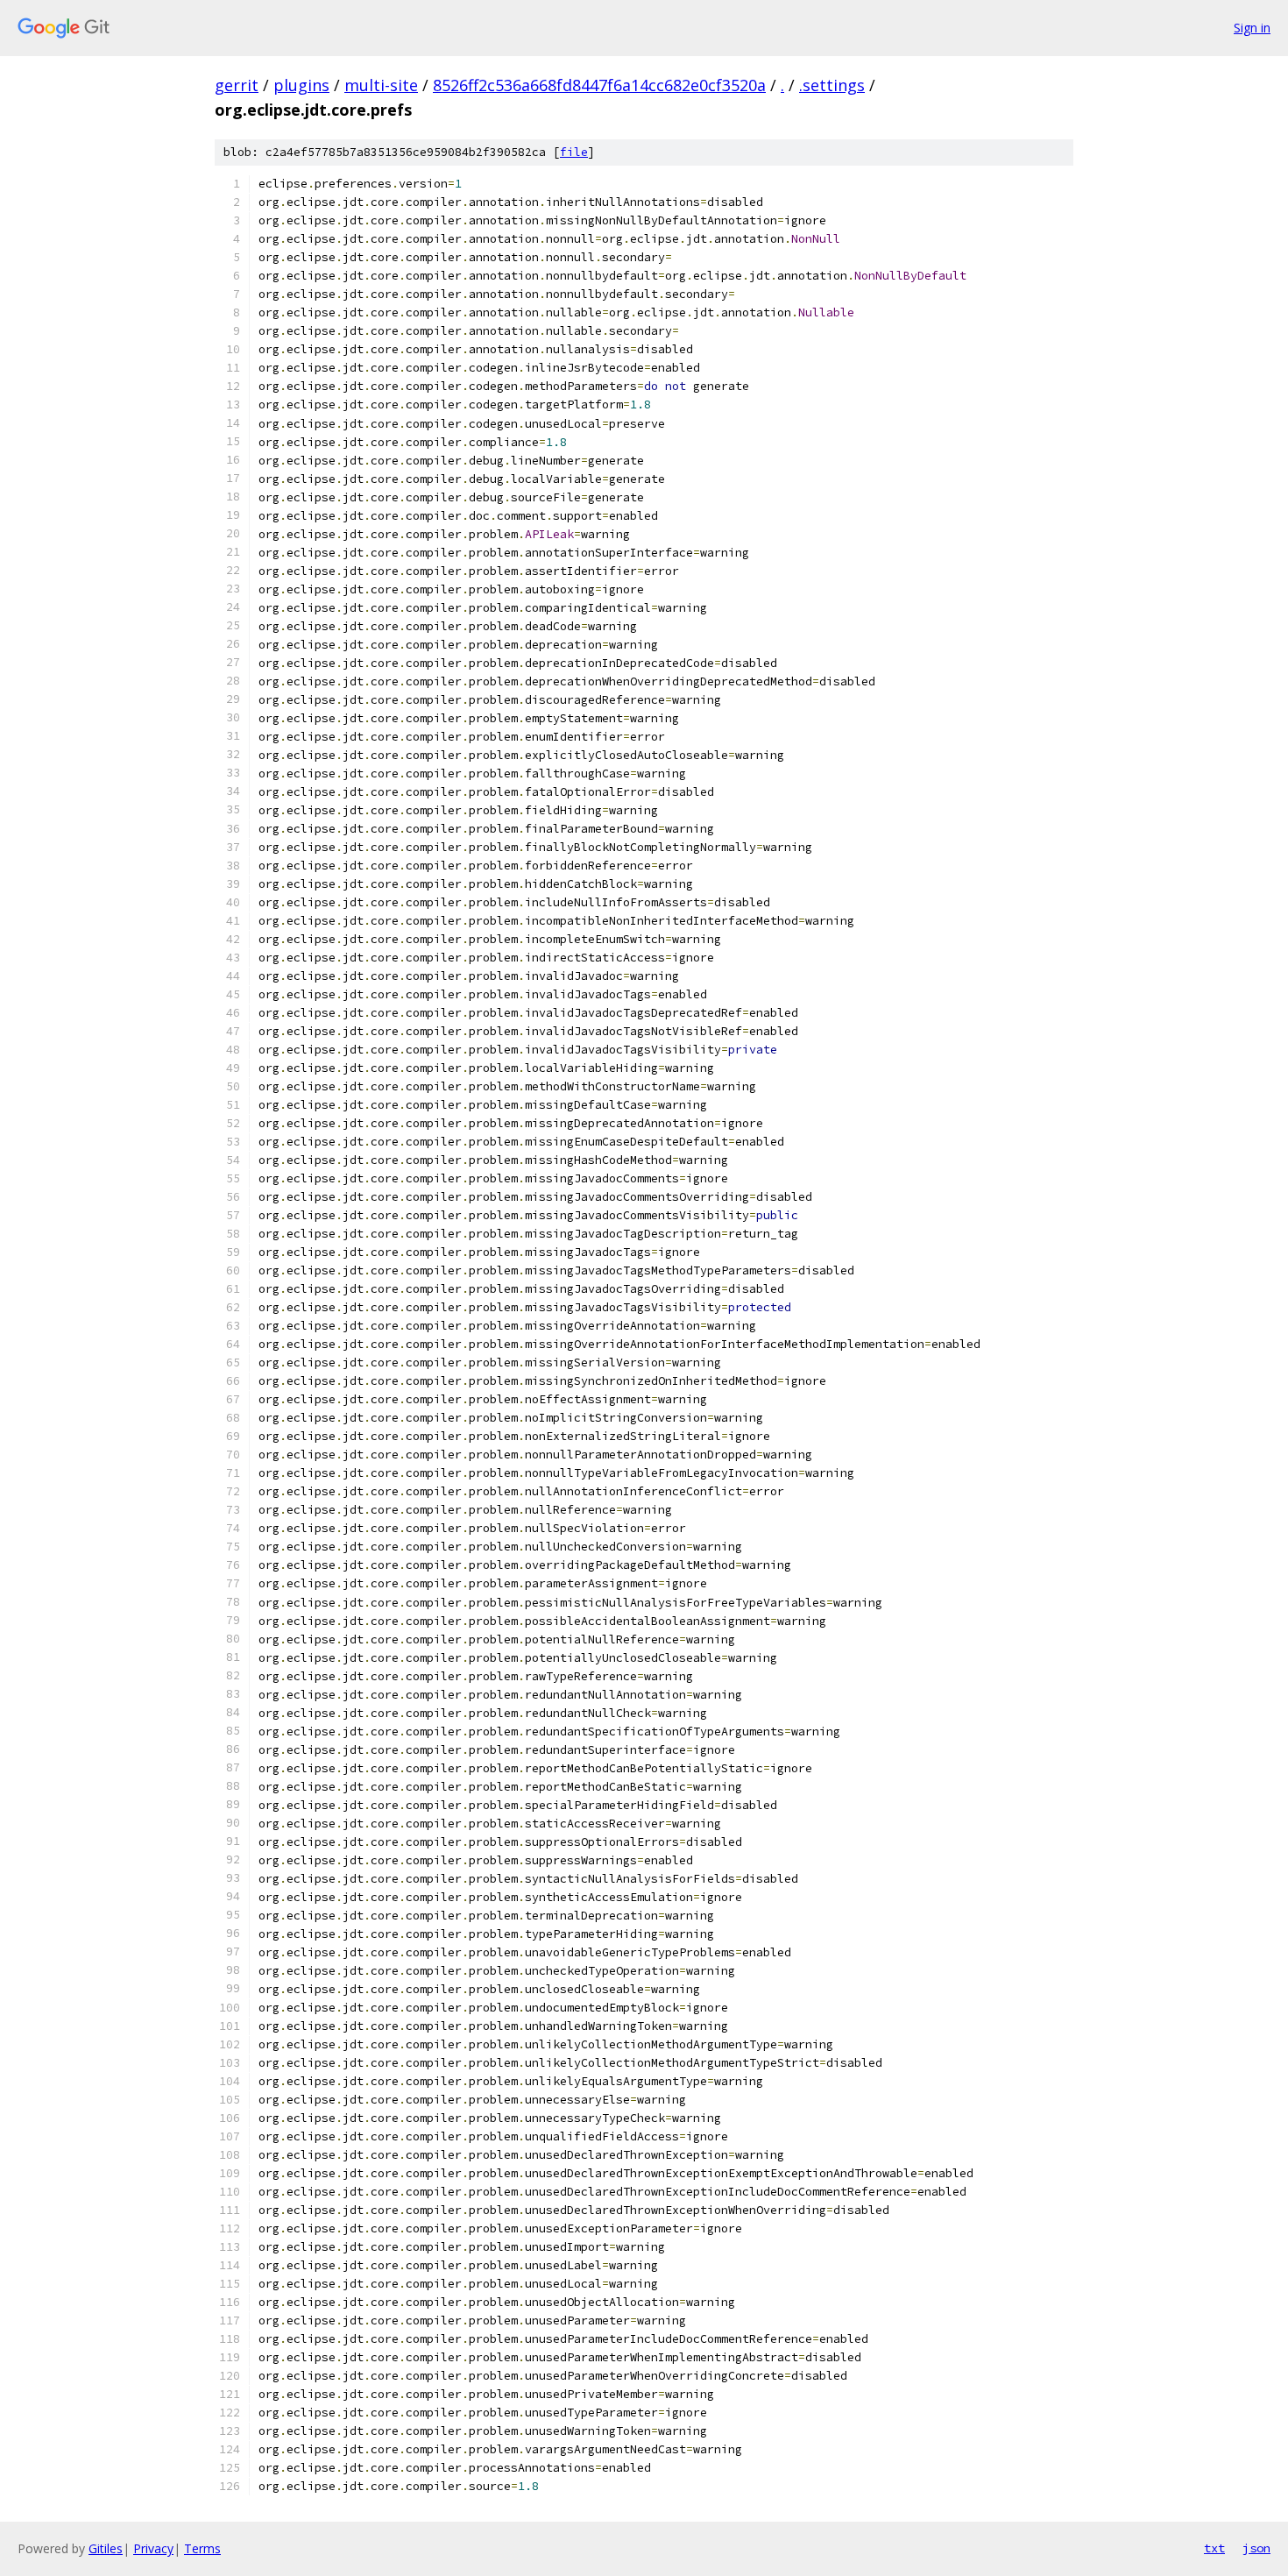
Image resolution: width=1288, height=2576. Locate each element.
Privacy (153, 2548)
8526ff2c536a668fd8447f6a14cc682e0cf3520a (599, 85)
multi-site (381, 85)
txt (1214, 2548)
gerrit (237, 85)
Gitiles (106, 2548)
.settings (832, 85)
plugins (301, 85)
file (574, 152)
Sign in (1252, 28)
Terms (202, 2548)
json (1256, 2548)
